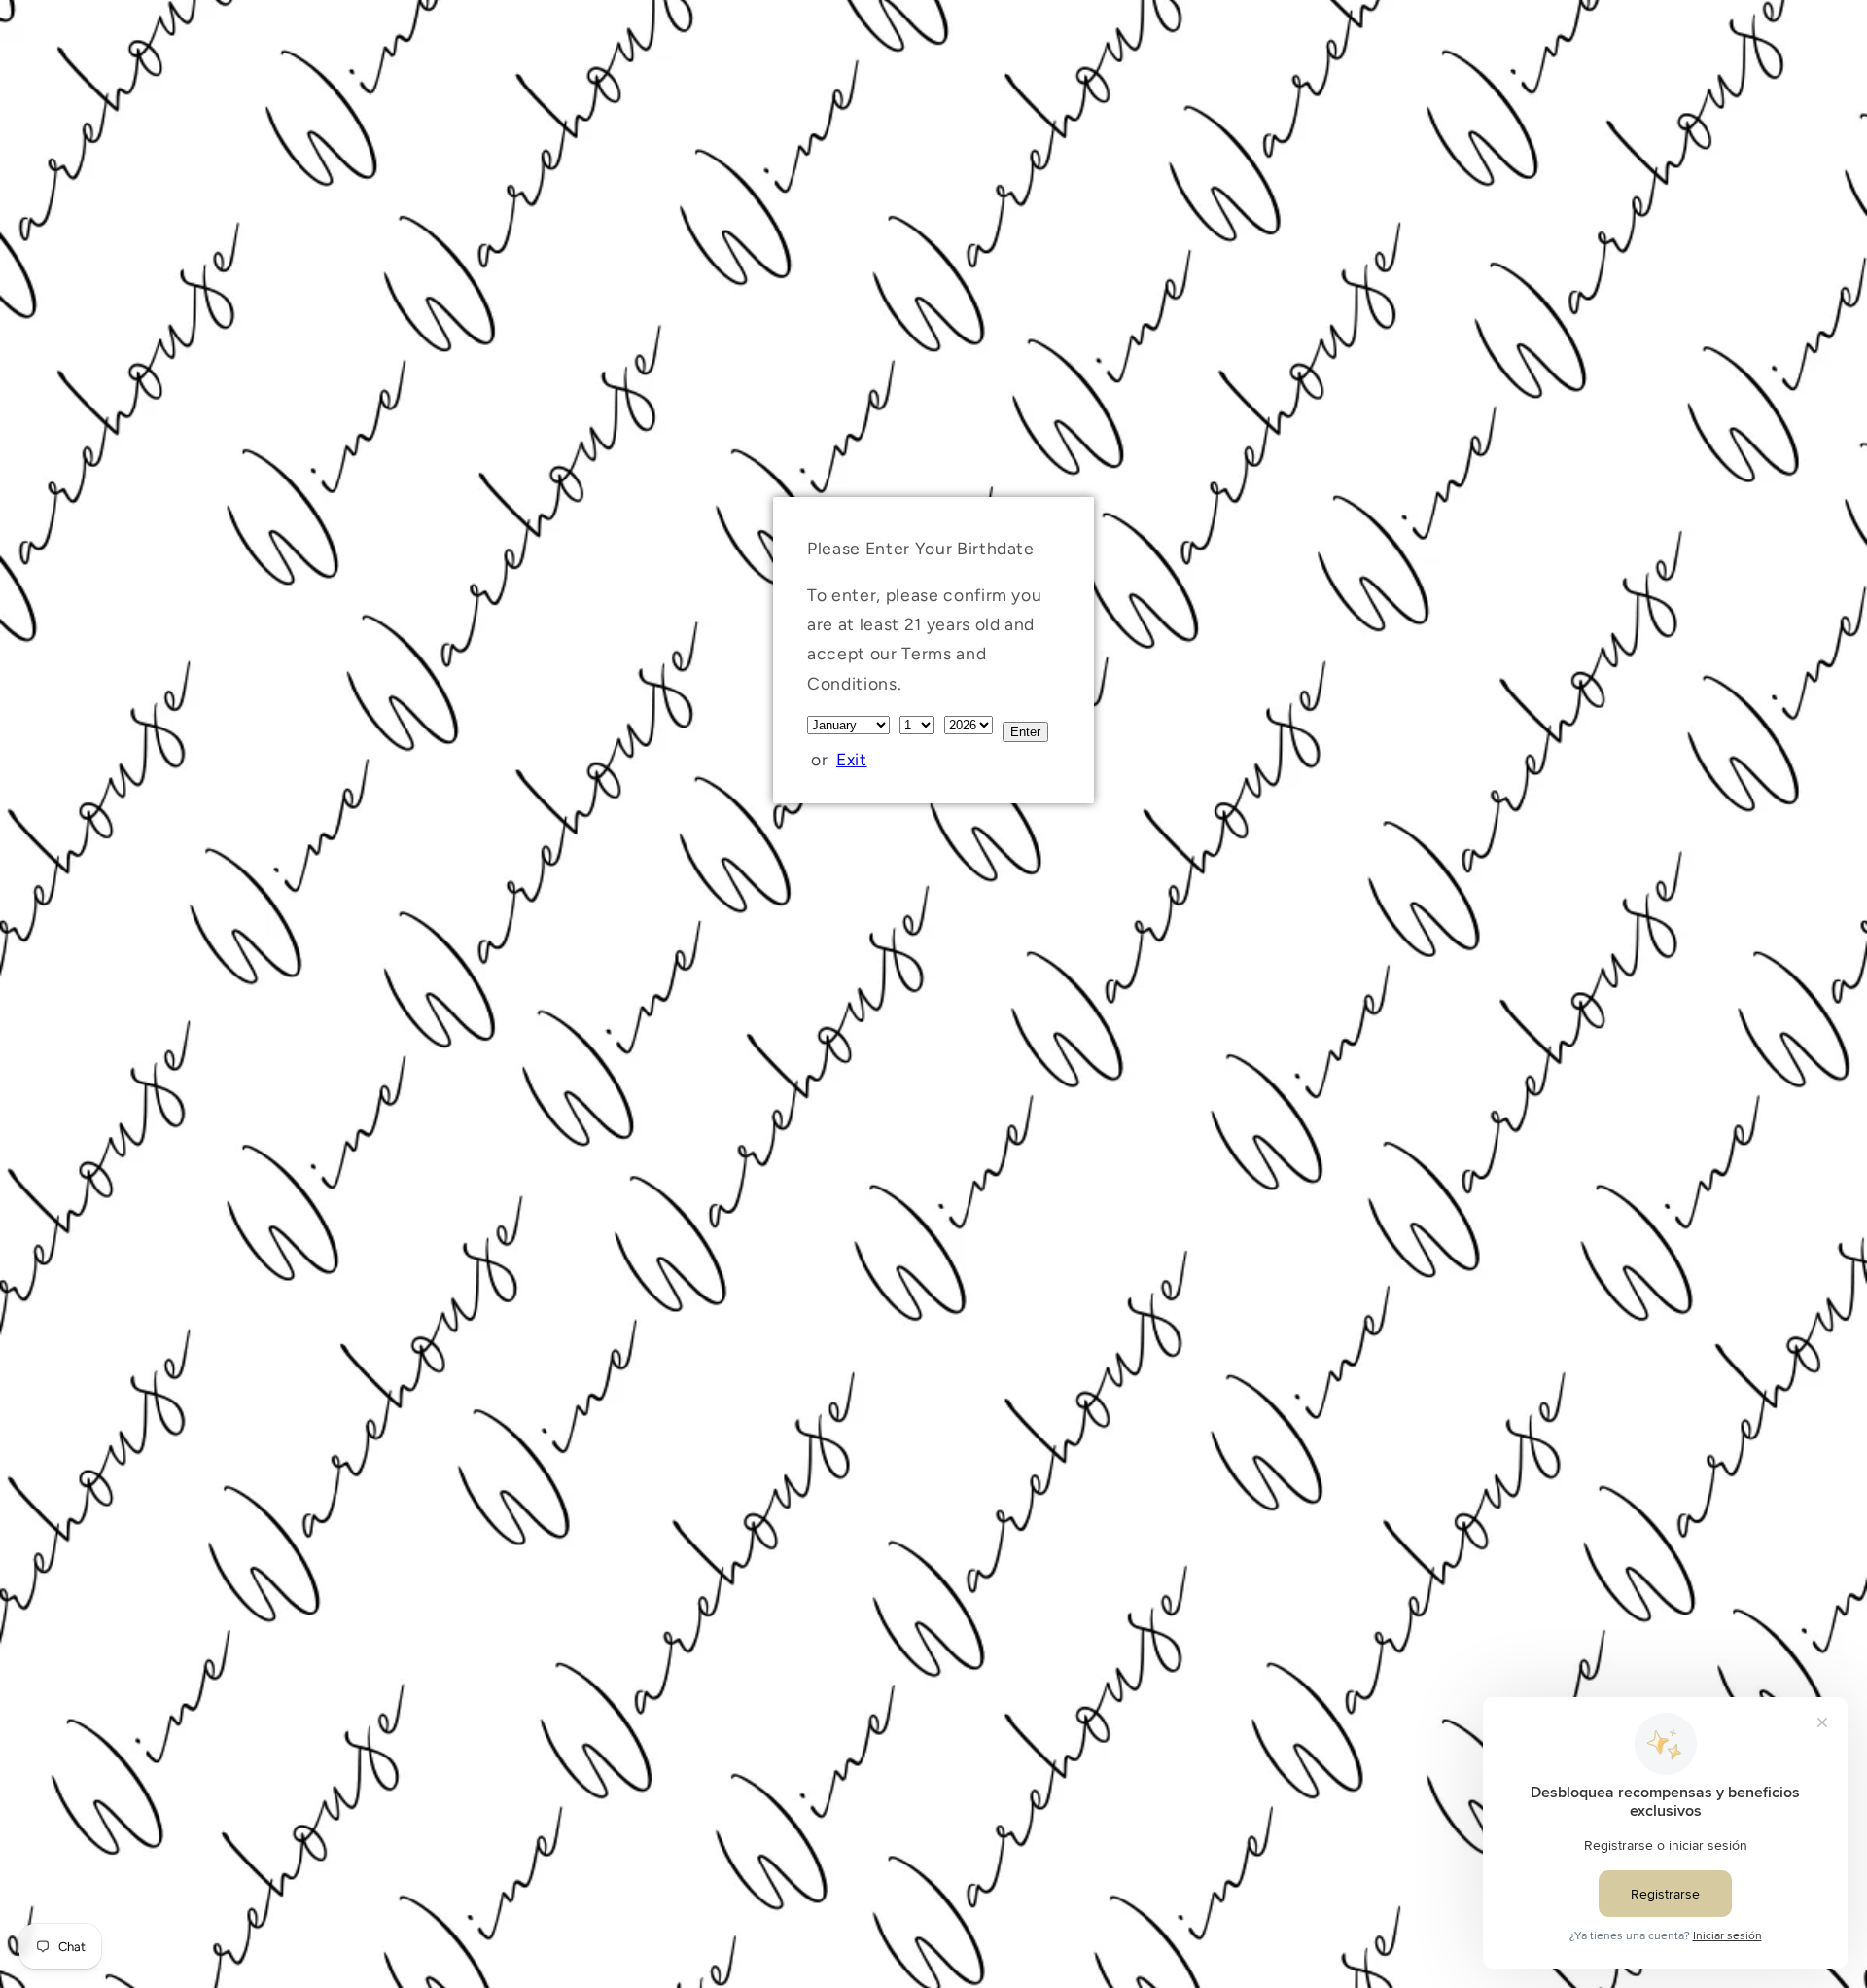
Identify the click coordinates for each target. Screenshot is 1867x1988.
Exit (852, 759)
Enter (1025, 732)
